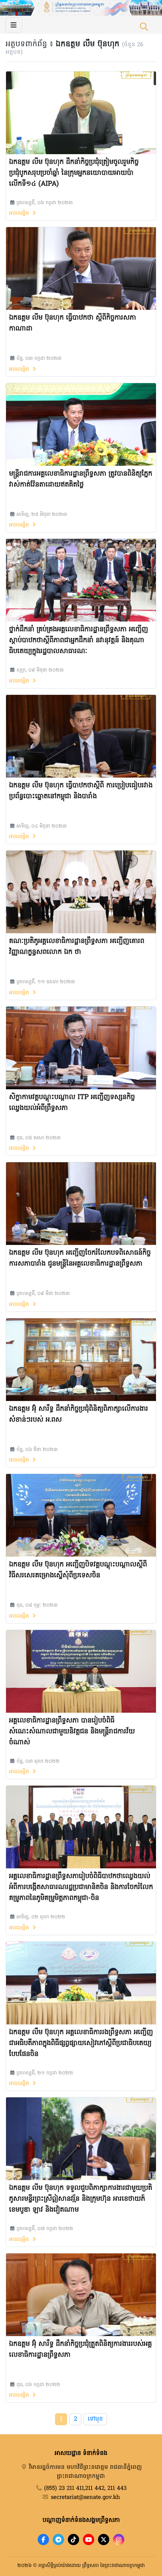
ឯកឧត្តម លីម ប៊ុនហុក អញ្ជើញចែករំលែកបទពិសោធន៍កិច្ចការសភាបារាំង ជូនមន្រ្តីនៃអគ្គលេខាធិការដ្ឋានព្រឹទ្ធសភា (80, 1258)
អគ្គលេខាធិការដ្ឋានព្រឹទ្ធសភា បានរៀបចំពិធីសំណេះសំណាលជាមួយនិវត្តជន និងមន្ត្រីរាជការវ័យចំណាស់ (72, 1732)
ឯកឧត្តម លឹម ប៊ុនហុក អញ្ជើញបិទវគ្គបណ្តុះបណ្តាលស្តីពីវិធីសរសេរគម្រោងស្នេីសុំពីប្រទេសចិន (78, 1570)
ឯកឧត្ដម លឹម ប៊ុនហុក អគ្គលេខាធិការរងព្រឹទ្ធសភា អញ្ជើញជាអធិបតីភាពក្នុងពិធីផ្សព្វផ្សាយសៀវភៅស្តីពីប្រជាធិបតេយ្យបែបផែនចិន (81, 2043)
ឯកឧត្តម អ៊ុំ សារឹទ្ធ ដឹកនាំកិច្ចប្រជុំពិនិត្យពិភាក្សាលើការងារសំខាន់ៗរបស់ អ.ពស (79, 1415)
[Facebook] (43, 2540)
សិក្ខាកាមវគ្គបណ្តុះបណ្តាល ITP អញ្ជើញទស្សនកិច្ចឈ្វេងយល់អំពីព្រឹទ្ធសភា (72, 1103)
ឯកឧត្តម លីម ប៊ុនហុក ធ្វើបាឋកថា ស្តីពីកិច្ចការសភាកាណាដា (73, 323)
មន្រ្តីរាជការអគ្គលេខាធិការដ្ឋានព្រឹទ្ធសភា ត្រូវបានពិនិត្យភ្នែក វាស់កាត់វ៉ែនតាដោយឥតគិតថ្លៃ (81, 479)
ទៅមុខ (95, 2419)
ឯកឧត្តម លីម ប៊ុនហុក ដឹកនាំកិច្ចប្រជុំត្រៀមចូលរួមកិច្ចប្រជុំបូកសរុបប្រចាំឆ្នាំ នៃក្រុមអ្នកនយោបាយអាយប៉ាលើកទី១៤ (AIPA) (74, 173)
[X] (104, 2540)
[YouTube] (89, 2540)
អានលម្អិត (20, 213)
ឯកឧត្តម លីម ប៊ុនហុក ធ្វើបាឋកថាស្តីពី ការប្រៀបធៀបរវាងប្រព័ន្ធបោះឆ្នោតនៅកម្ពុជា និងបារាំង (81, 791)
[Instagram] (119, 2540)
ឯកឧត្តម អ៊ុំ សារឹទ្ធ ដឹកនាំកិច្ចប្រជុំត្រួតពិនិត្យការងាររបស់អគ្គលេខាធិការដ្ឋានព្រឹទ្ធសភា (80, 2350)
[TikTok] (73, 2540)
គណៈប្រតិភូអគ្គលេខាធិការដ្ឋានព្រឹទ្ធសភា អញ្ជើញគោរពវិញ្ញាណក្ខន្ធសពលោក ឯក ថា (77, 947)
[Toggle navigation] (14, 25)
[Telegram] (58, 2540)
